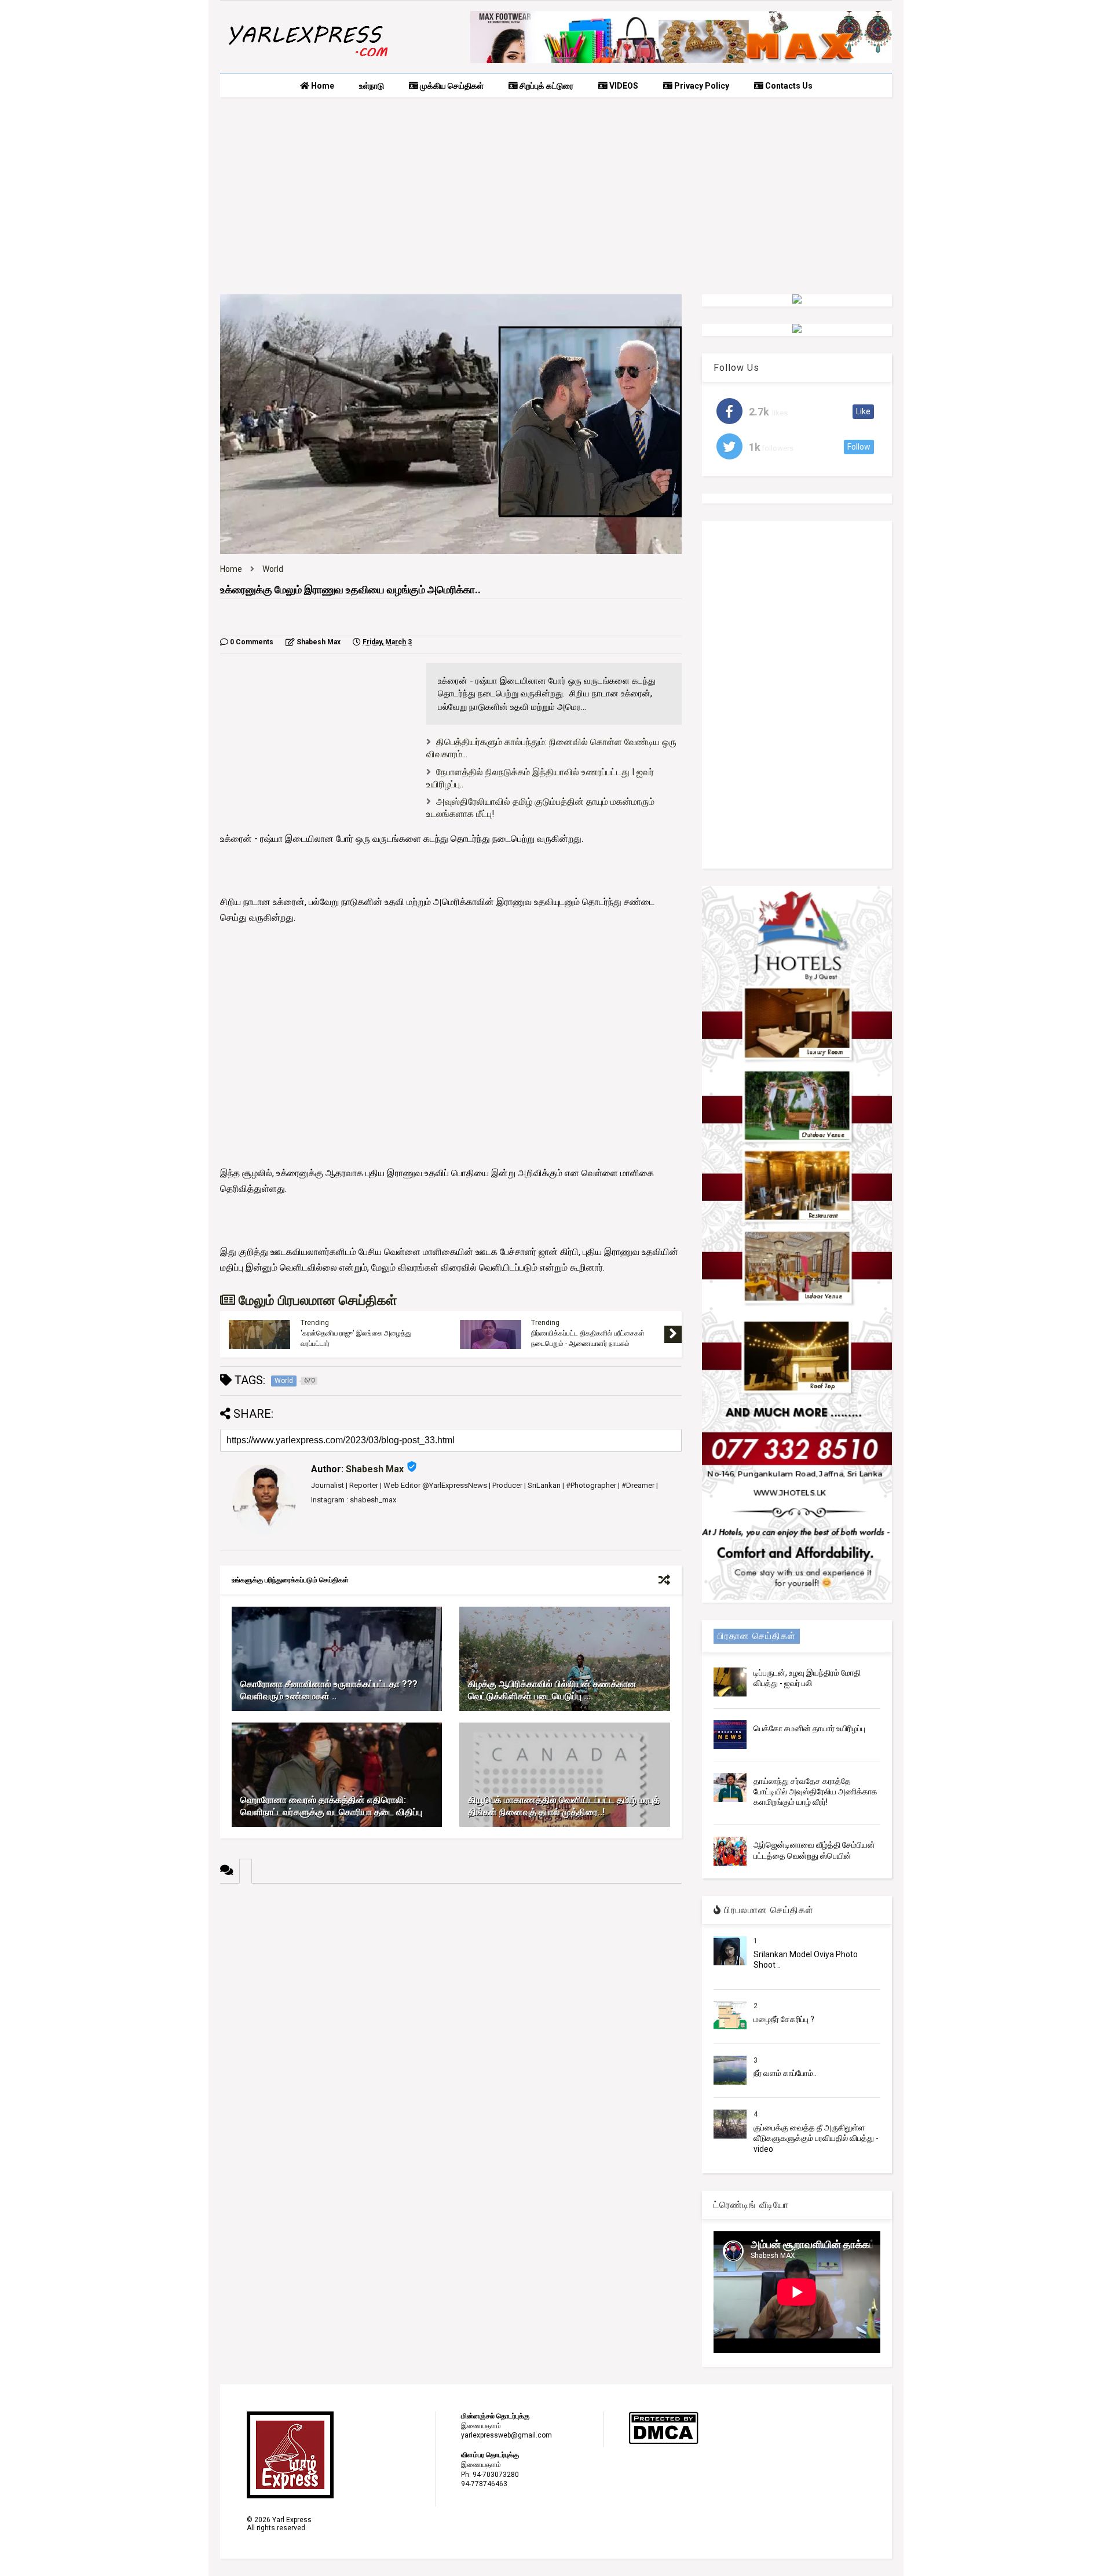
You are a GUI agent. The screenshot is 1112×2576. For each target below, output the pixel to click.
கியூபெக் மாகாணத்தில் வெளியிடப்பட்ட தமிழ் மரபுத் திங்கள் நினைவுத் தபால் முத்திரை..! (564, 1806)
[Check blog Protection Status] (663, 2442)
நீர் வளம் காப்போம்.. (785, 2073)
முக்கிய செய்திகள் (451, 86)
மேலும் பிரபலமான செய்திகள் (316, 1300)
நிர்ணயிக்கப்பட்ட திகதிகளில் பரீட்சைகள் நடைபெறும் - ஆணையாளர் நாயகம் (588, 1338)
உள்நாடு (372, 86)
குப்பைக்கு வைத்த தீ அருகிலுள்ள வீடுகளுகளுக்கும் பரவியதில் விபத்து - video (816, 2138)
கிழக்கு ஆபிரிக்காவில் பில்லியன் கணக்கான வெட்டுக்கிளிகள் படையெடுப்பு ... (552, 1690)
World (273, 569)
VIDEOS (623, 86)
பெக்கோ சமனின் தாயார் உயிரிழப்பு (809, 1728)
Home (322, 86)
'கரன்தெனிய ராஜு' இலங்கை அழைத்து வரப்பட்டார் (356, 1338)
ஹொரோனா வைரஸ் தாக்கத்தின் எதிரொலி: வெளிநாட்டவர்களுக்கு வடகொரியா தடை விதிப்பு (331, 1806)
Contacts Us (788, 86)
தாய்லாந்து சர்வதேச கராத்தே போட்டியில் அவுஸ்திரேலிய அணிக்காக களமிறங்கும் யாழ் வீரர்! (815, 1791)
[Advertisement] (556, 196)
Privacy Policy (701, 86)
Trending (315, 1323)
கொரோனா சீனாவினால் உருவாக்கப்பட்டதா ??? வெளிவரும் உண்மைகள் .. (329, 1690)
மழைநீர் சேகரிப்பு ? (784, 2019)
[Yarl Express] (307, 59)
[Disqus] (451, 2028)
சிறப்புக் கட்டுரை (546, 86)
